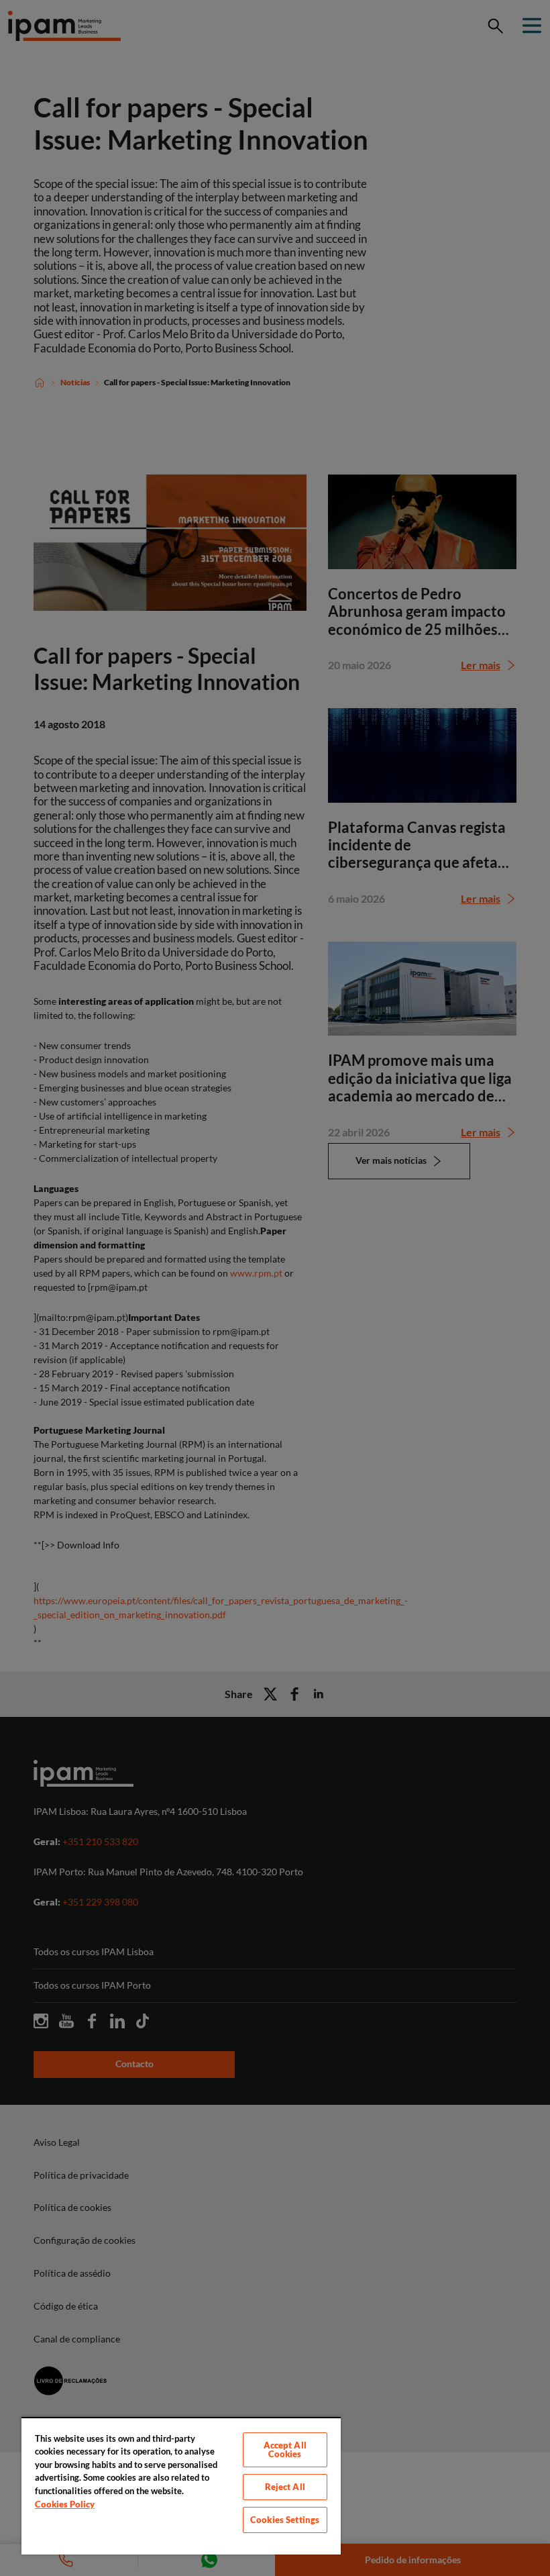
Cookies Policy (65, 2504)
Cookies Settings (285, 2520)
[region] (181, 2486)
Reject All (285, 2487)
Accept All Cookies (285, 2449)
